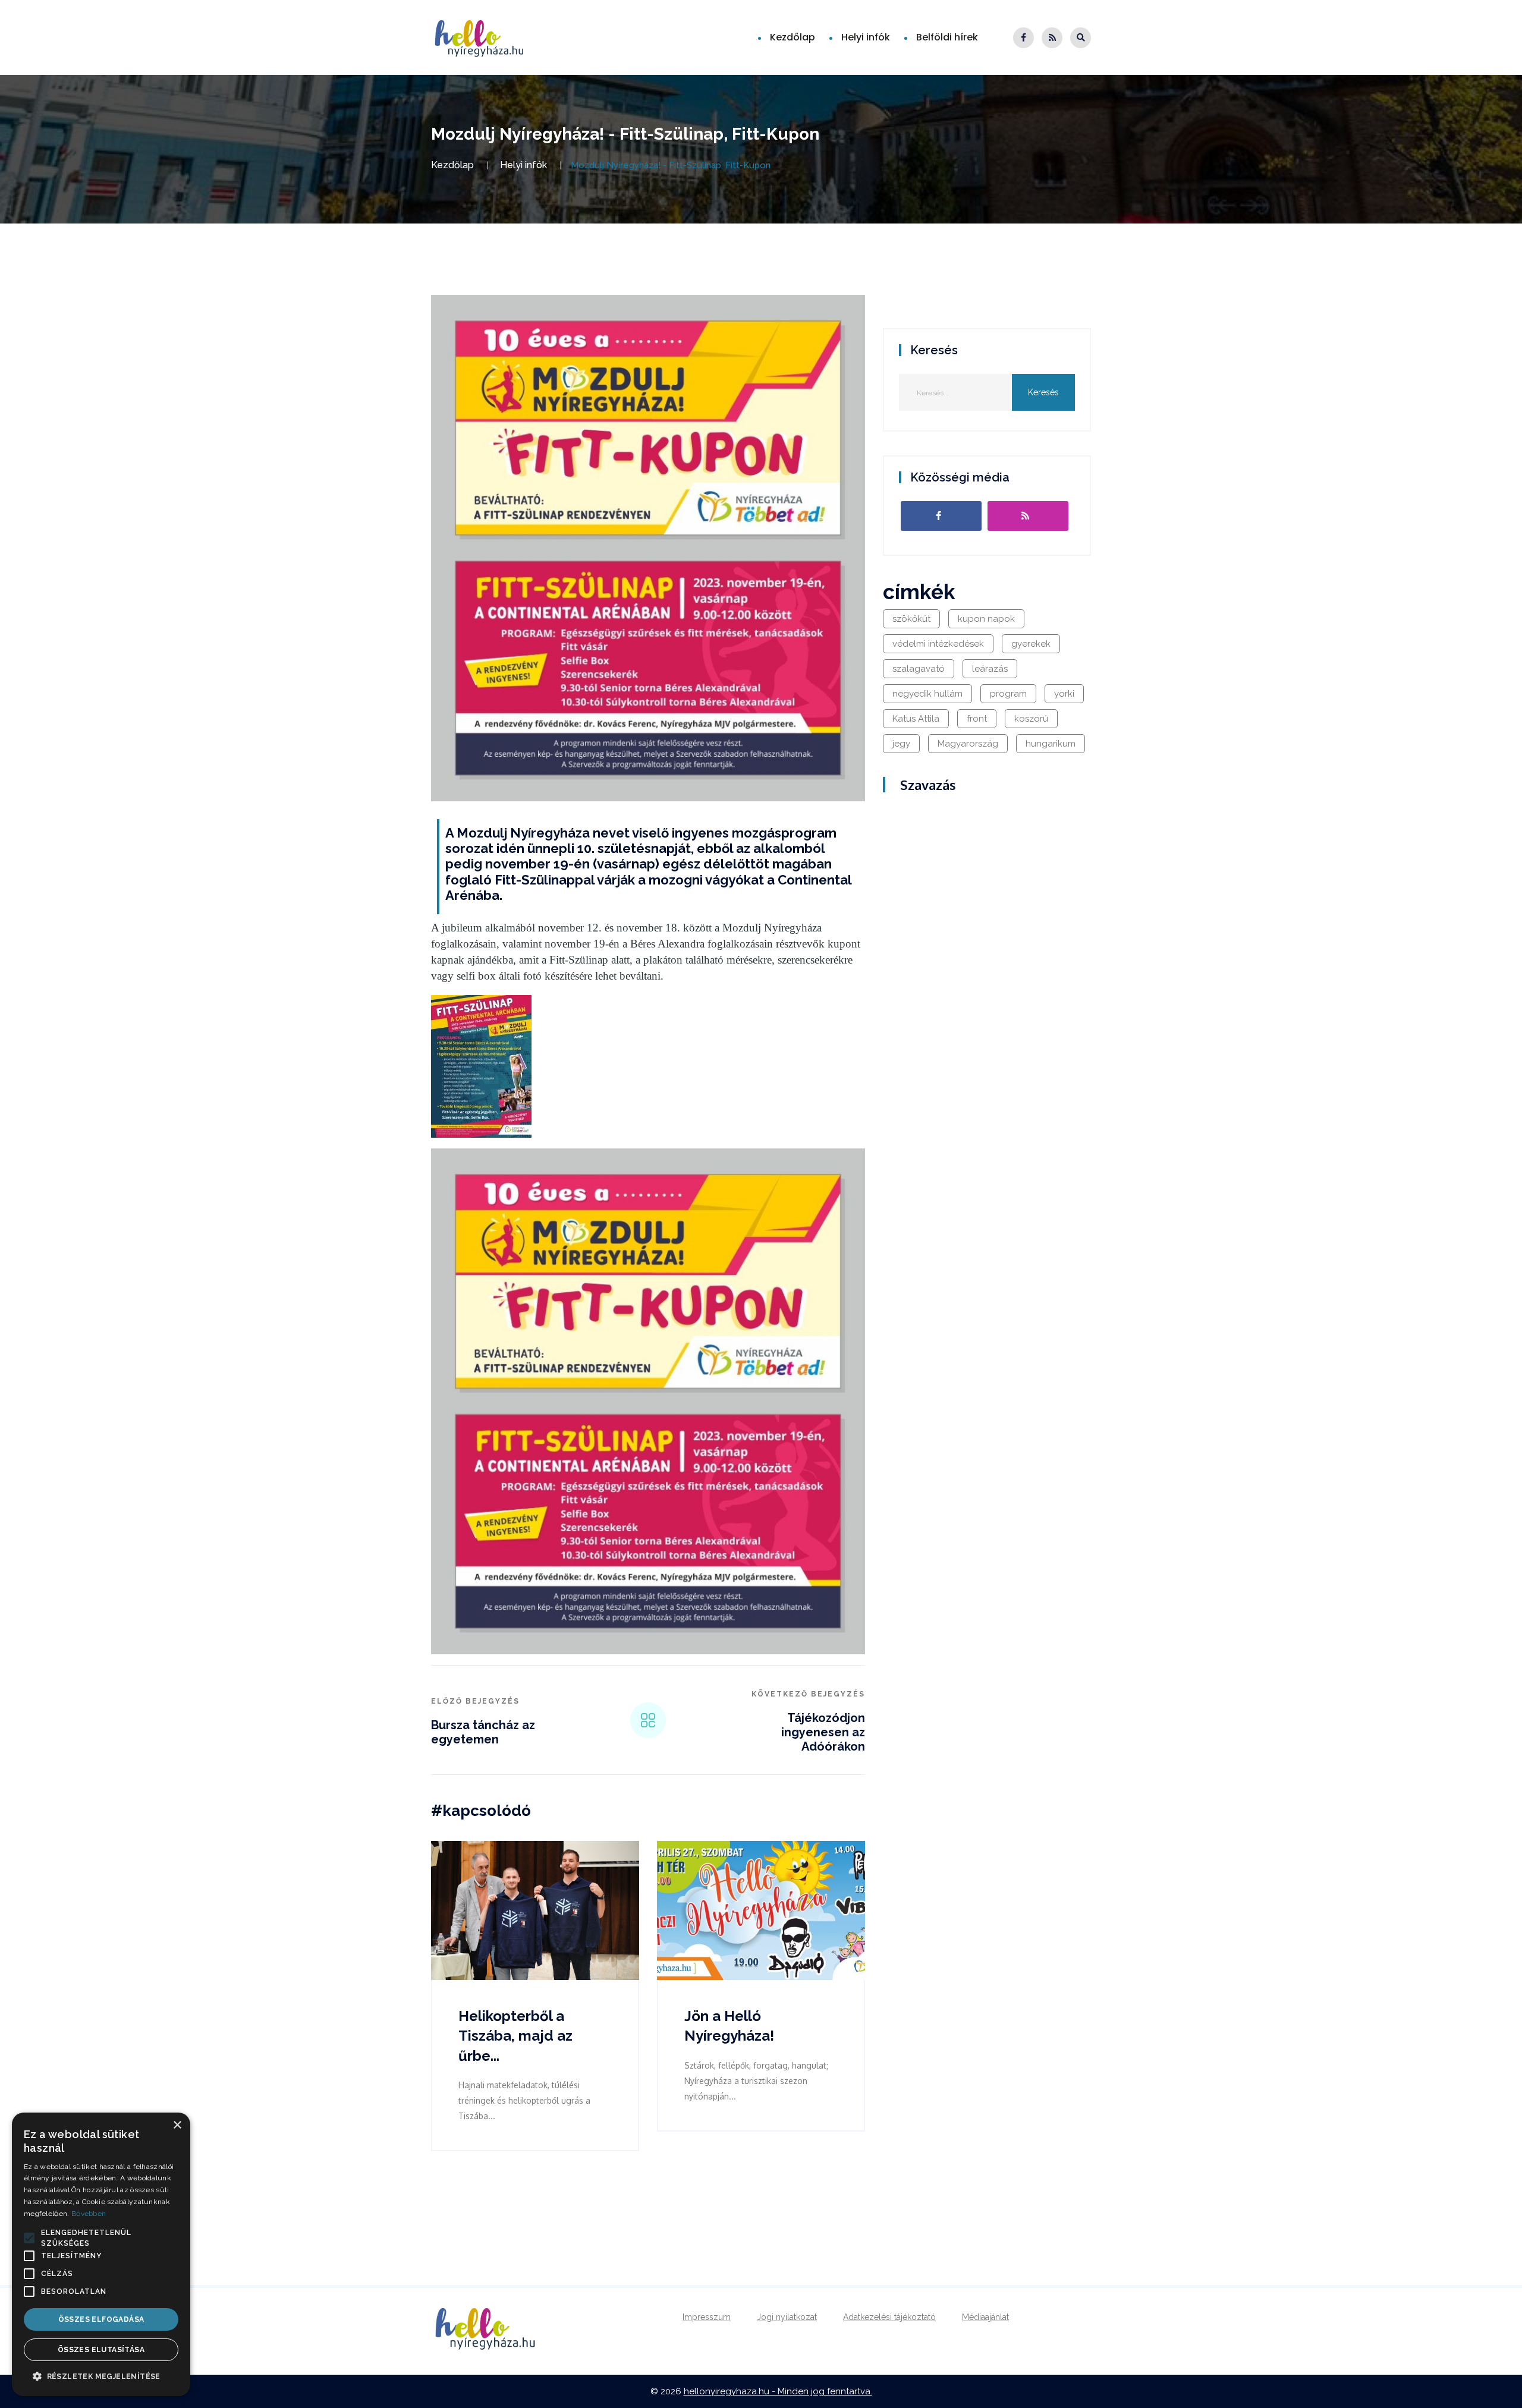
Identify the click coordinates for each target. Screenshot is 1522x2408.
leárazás (990, 669)
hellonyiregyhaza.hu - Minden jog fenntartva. (778, 2391)
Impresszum (707, 2317)
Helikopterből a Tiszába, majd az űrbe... (515, 2036)
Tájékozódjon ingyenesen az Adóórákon (823, 1732)
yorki (1064, 694)
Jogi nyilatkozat (787, 2317)
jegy (901, 744)
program (1008, 694)
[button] (29, 2238)
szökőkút (911, 619)
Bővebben (89, 2214)
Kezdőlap (793, 37)
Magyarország (968, 744)
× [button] (177, 2125)
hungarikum (1051, 744)
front (977, 719)
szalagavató (919, 669)
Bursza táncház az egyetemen (483, 1732)
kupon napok (986, 619)
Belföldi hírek (947, 37)
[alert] (101, 2254)
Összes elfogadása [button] (101, 2319)
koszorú (1031, 719)
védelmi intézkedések (938, 644)
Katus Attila (916, 719)
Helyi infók (866, 37)
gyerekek (1031, 644)
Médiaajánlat (985, 2317)
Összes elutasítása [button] (101, 2350)
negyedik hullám (927, 694)
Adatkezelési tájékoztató (889, 2317)
